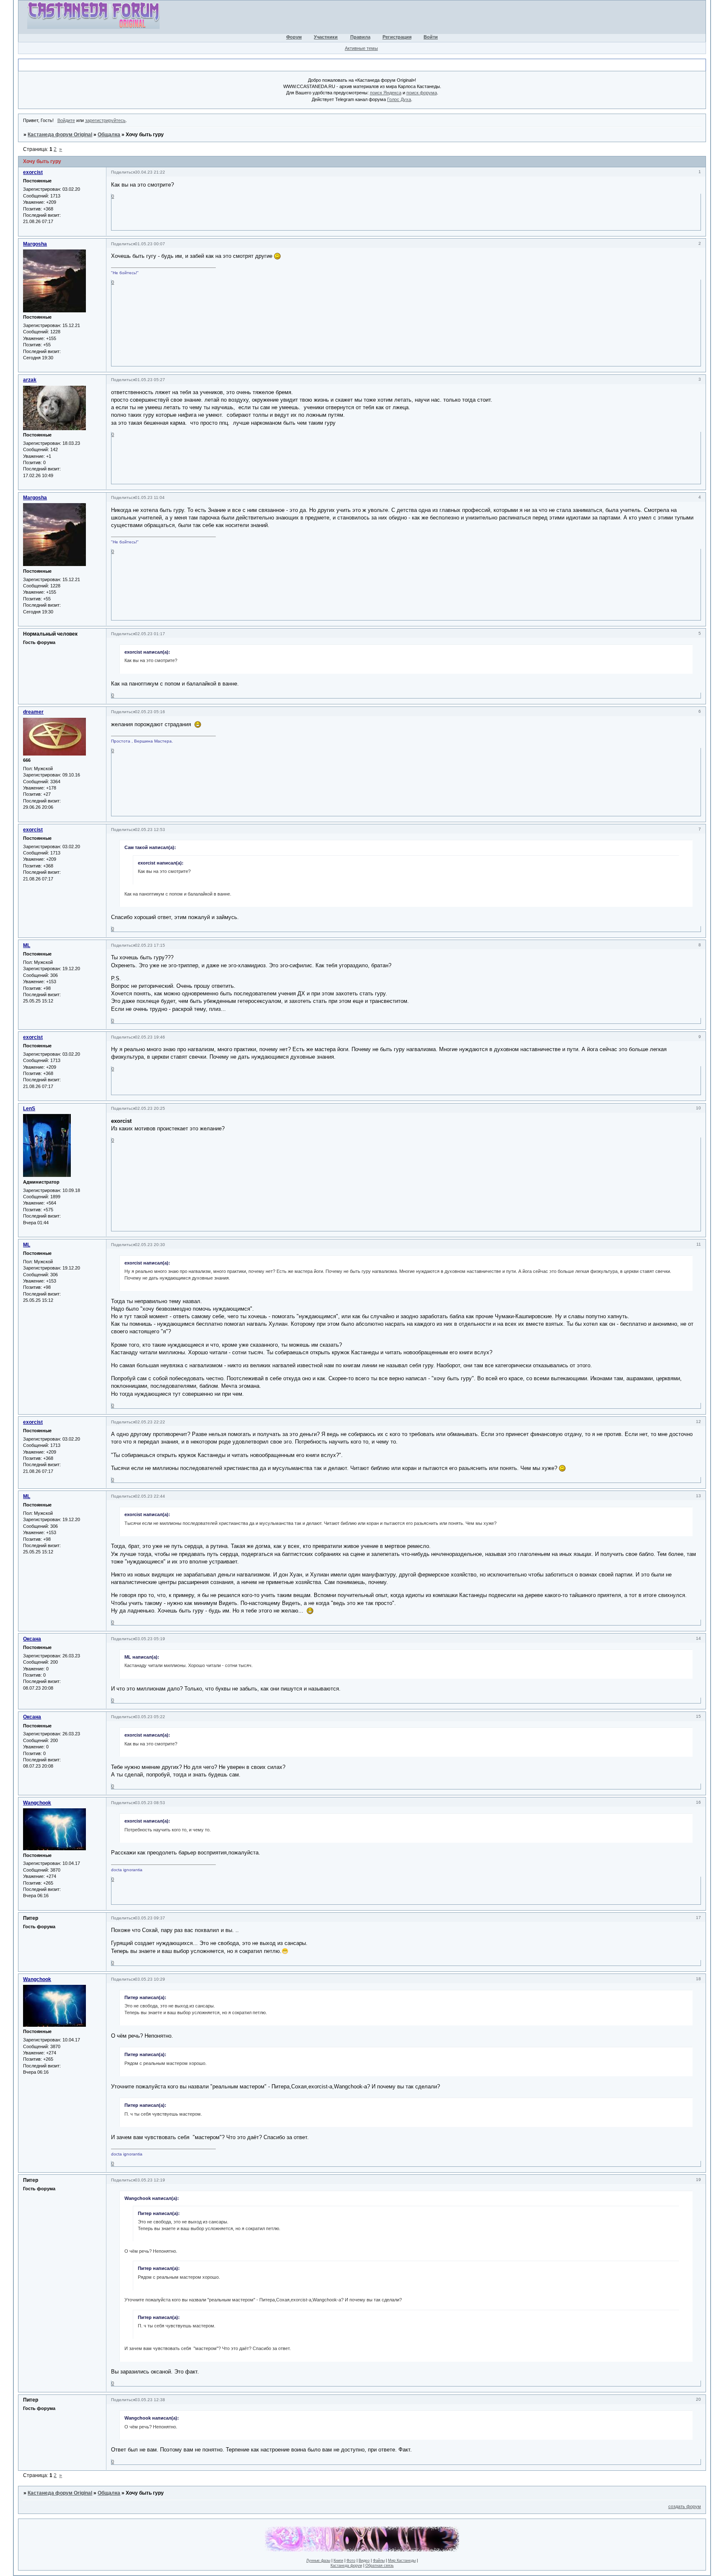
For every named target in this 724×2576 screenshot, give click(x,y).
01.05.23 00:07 (150, 244)
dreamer (33, 712)
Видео (364, 2560)
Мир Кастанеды (402, 2560)
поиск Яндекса (386, 93)
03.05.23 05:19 (150, 1639)
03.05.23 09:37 (150, 1918)
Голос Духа (399, 99)
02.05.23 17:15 (150, 945)
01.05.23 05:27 (150, 380)
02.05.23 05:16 (150, 712)
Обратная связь (380, 2566)
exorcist (33, 172)
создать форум (685, 2506)
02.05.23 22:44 (150, 1496)
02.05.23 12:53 (150, 830)
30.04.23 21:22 (150, 172)
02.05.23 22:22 (150, 1422)
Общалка (109, 135)
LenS (29, 1109)
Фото (351, 2560)
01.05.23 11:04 (150, 497)
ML (27, 945)
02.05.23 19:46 (150, 1037)
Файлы (379, 2560)
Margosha (35, 244)
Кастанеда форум (346, 2566)
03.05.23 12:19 (150, 2180)
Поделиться (123, 172)
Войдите (66, 120)
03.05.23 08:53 (150, 1803)
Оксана (32, 1639)
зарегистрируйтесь (105, 120)
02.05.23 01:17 (150, 634)
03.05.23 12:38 (150, 2400)
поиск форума (422, 93)
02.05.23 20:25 (150, 1108)
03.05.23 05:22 (150, 1717)
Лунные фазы (318, 2560)
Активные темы (361, 48)
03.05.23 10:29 (150, 1979)
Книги (338, 2560)
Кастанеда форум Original (60, 135)
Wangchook (37, 1803)
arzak (30, 380)
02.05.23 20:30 (150, 1245)
